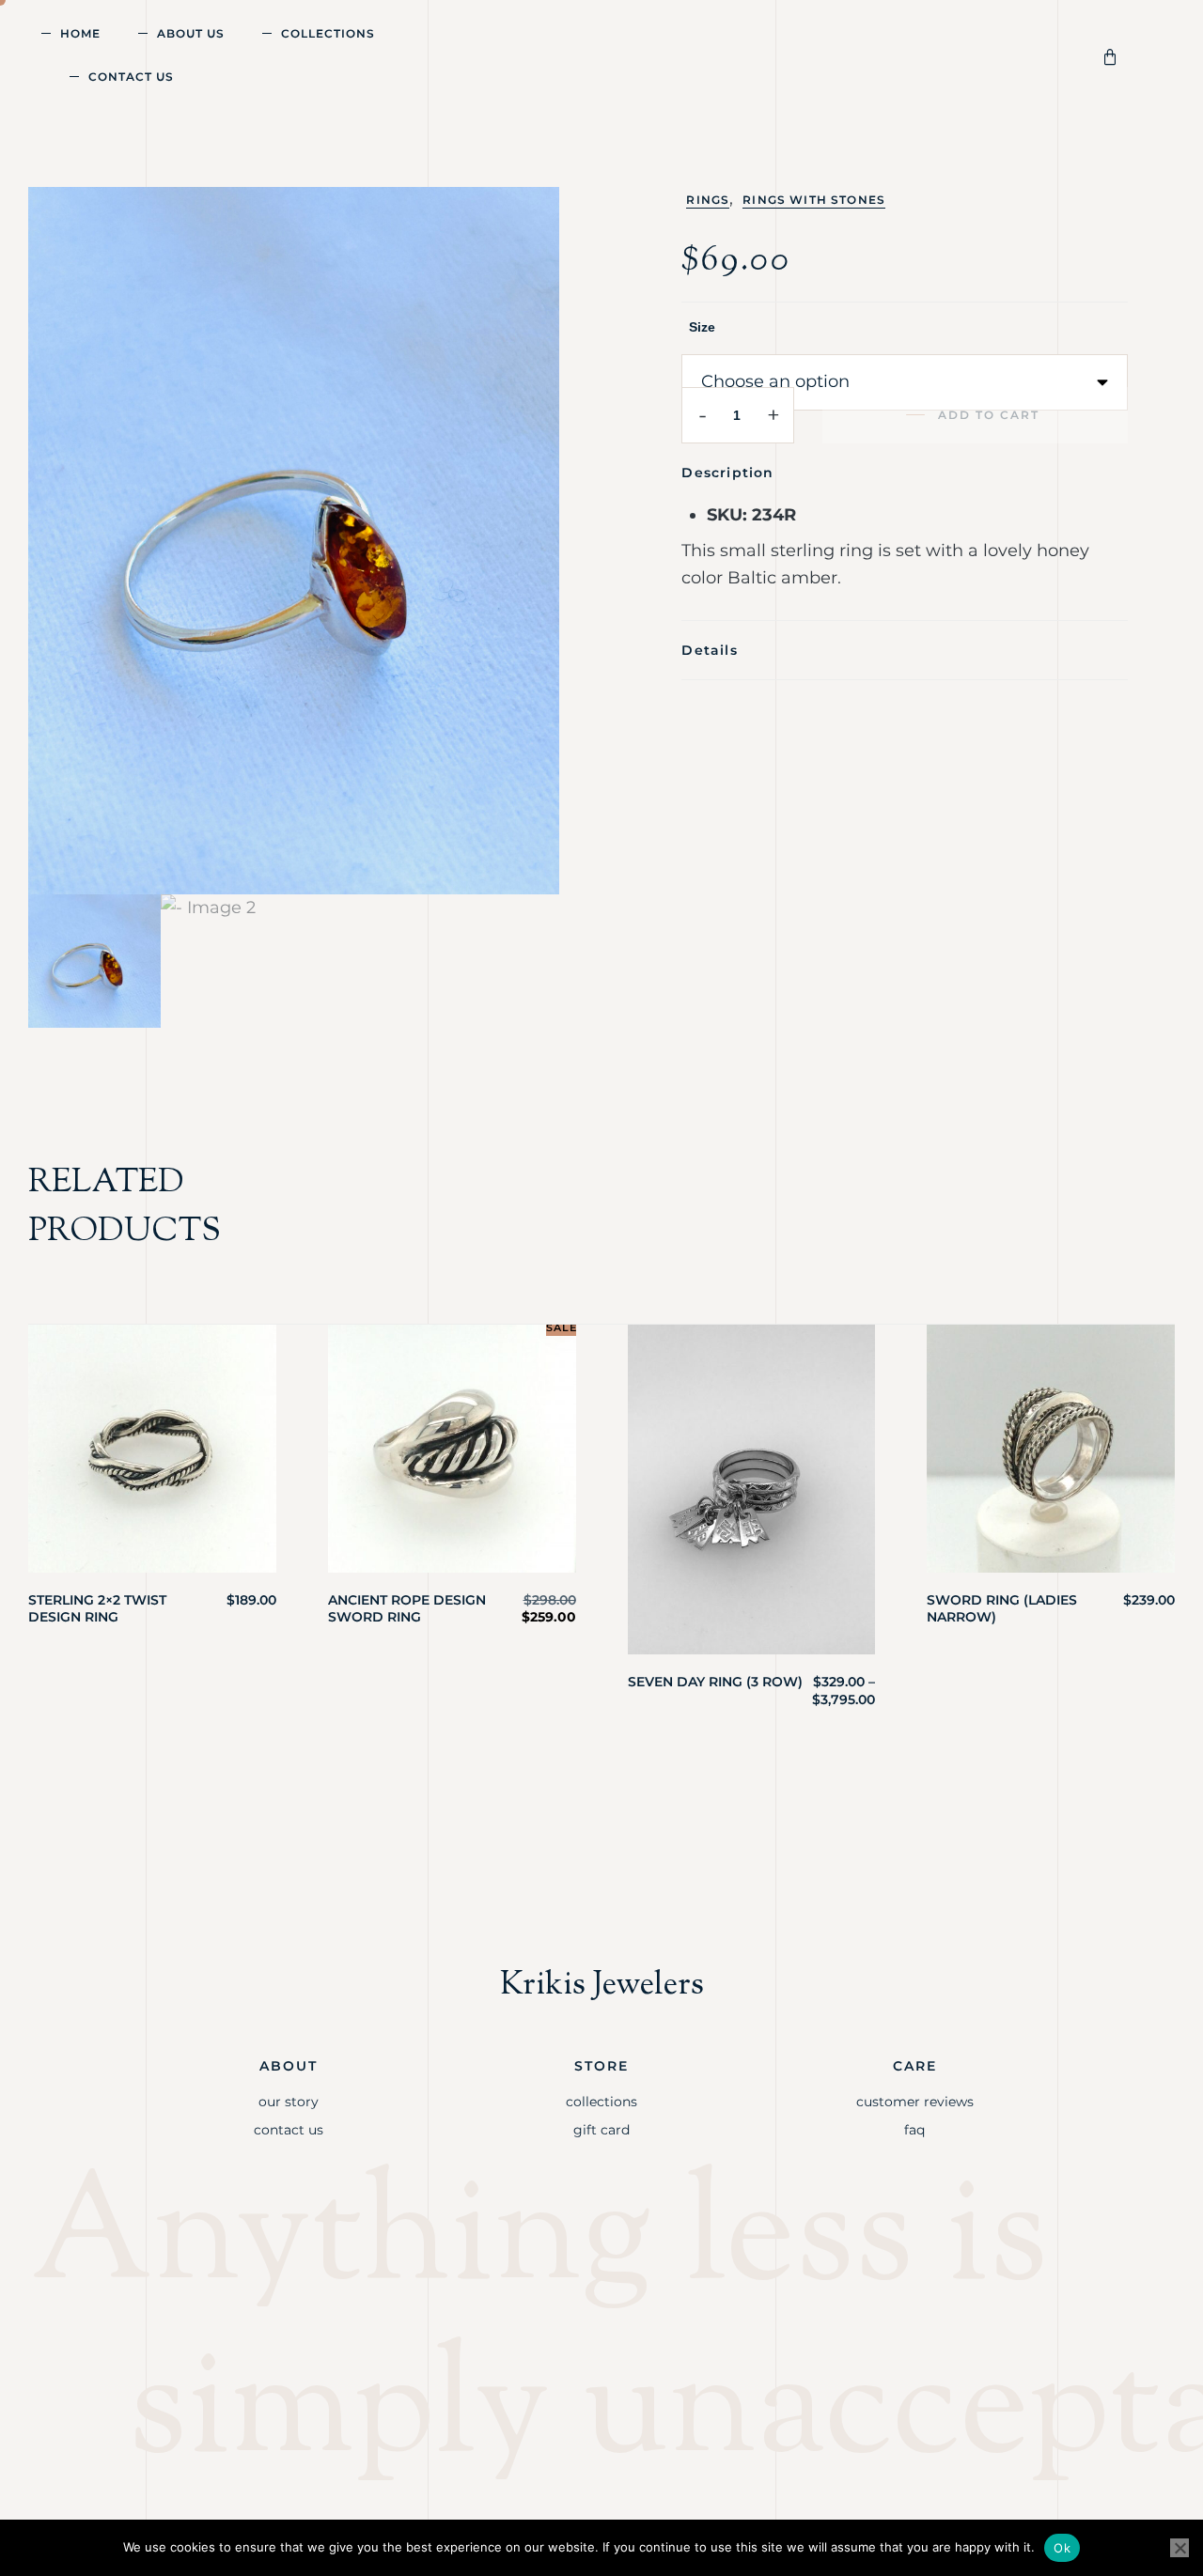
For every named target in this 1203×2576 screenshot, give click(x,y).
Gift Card (601, 2130)
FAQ (914, 2130)
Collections (328, 33)
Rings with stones (814, 200)
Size (702, 327)
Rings (708, 200)
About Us (191, 33)
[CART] (1113, 55)
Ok (1062, 2548)
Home (80, 33)
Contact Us (131, 77)
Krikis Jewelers (602, 1986)
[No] (1180, 2548)
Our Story (289, 2102)
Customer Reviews (915, 2102)
